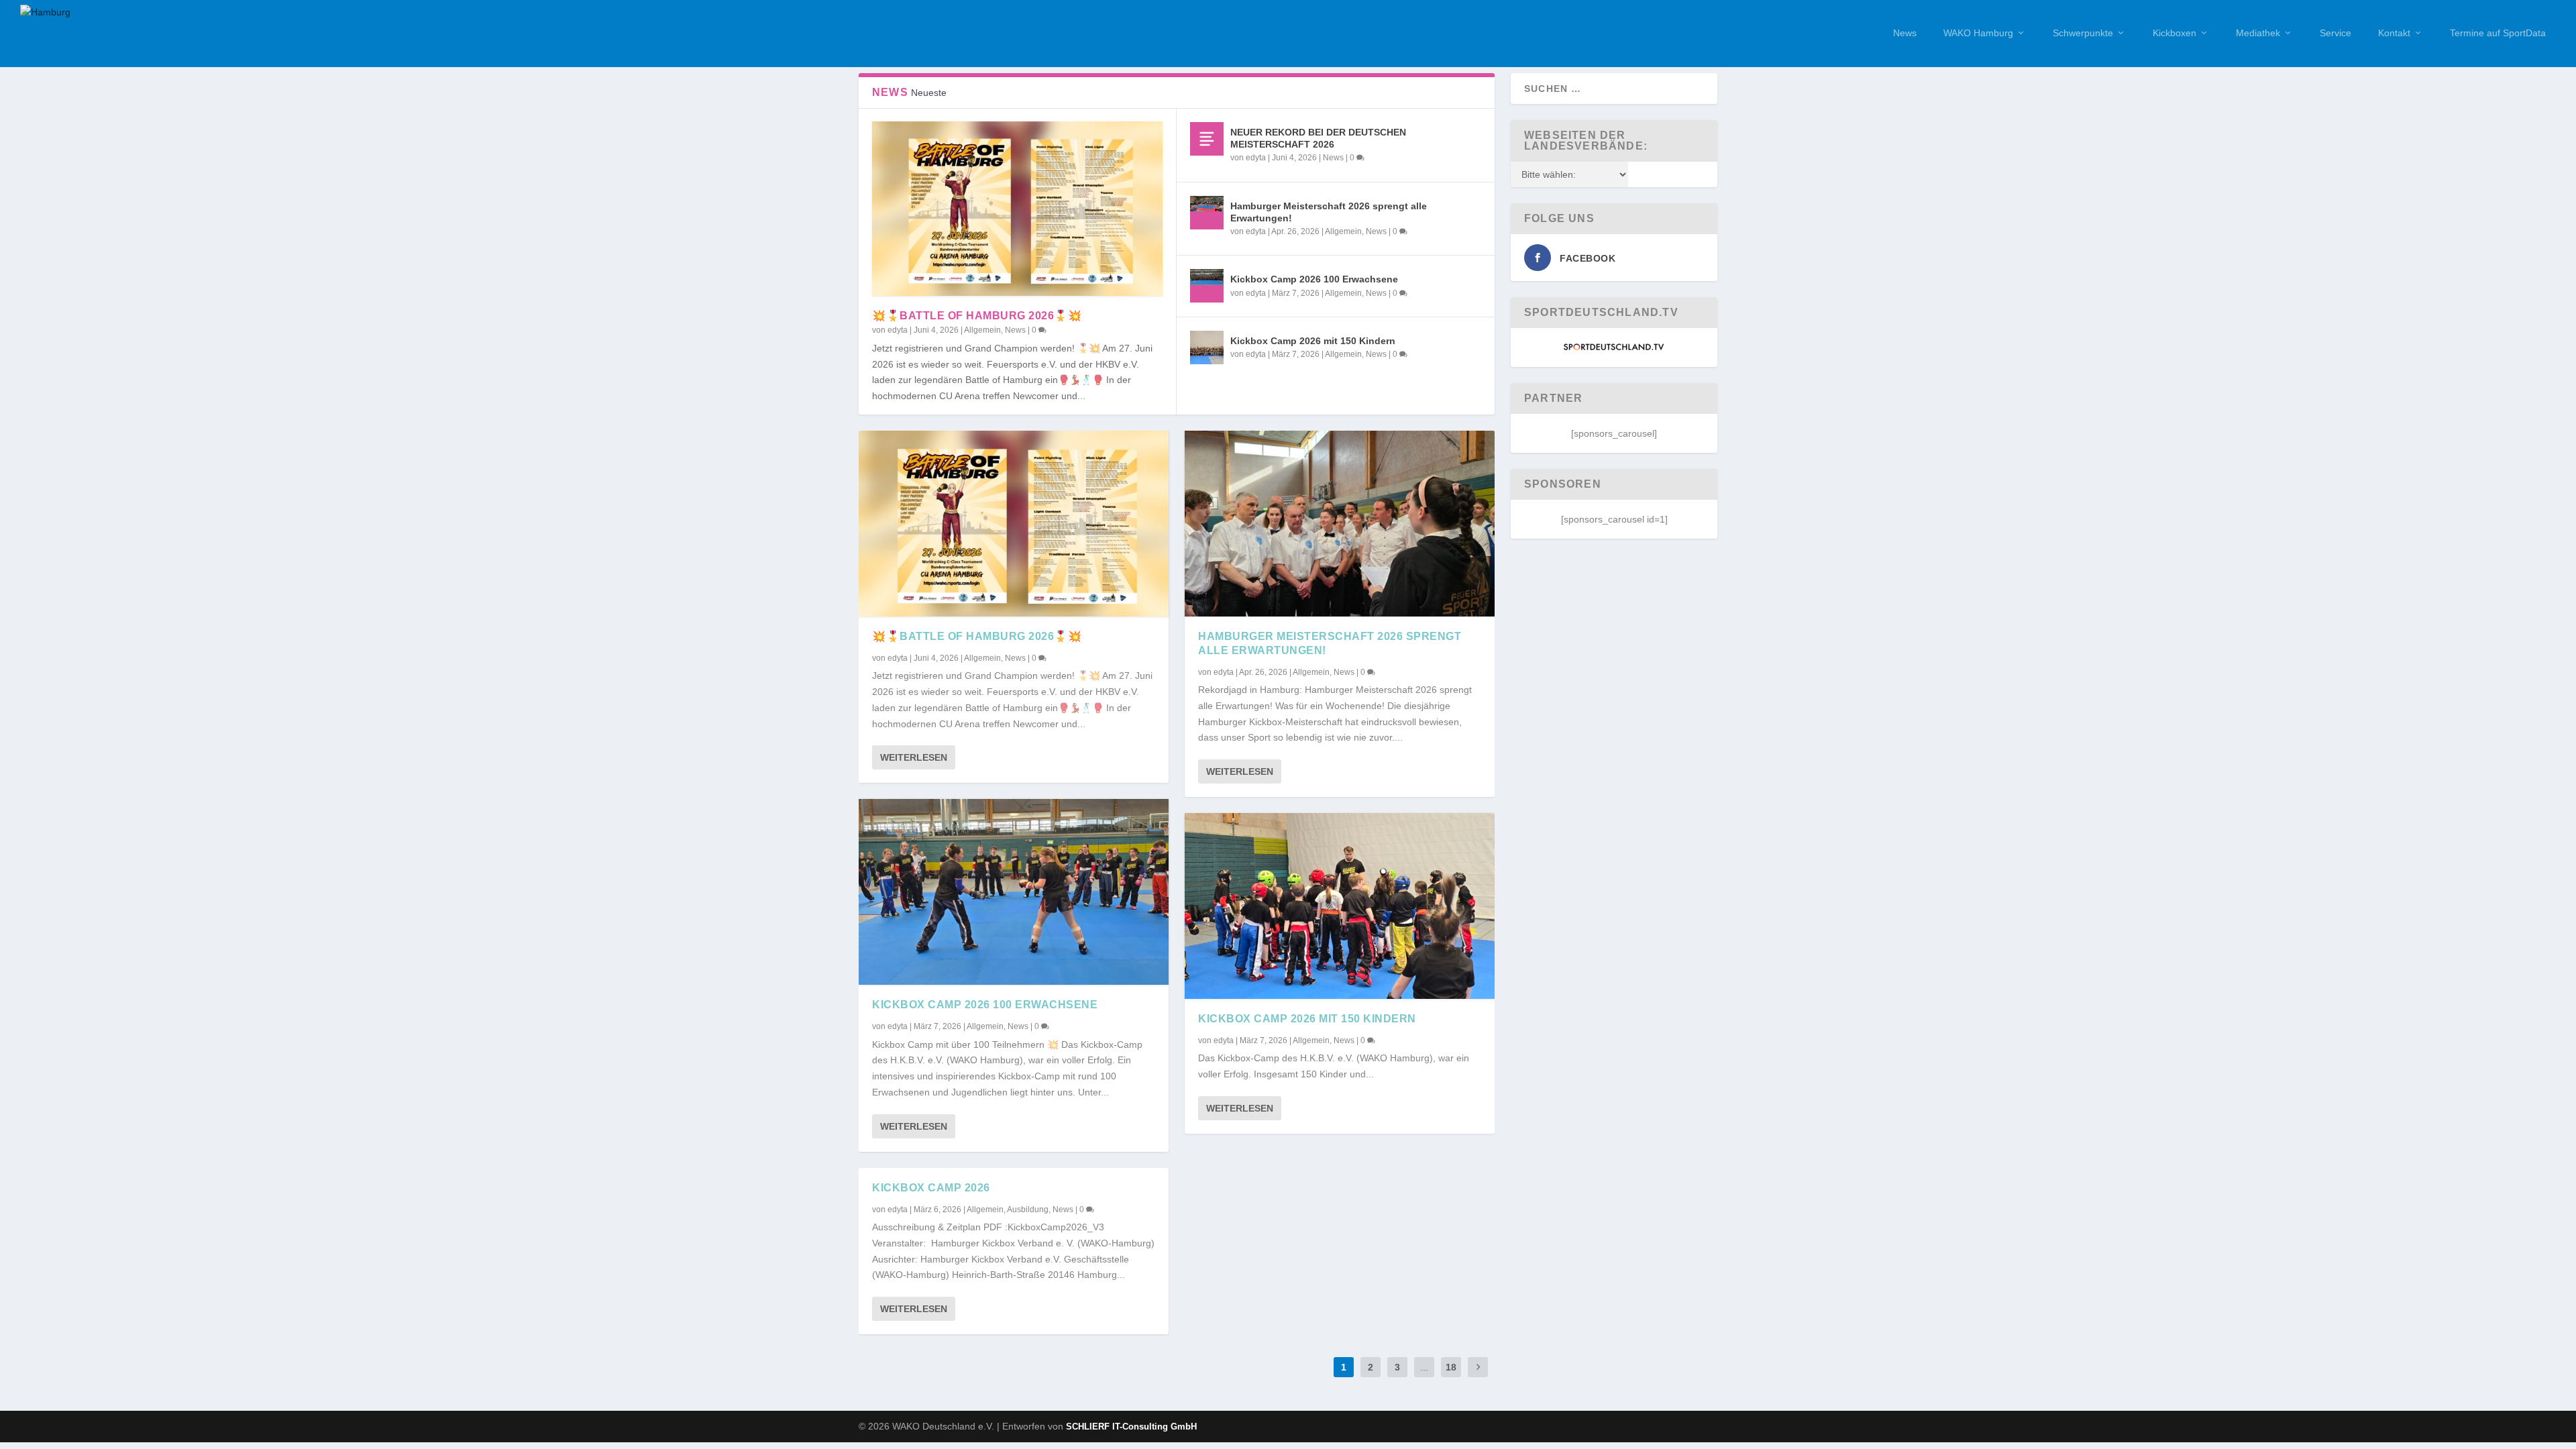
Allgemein (982, 330)
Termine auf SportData (2498, 33)
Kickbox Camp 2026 (931, 1188)
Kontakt (2394, 33)
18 (1451, 1367)
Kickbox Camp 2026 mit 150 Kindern (1313, 341)
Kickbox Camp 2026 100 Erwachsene (1314, 279)
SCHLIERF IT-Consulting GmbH (1131, 1427)
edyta (898, 330)
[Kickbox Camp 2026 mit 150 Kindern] (1207, 347)
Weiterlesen (914, 757)
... (1424, 1367)
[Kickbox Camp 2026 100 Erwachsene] (1207, 286)
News (1905, 33)
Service (2336, 33)
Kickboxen (2175, 33)
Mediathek (2258, 33)
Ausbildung (1028, 1210)
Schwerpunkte (2083, 33)
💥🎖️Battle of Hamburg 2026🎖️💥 (977, 316)
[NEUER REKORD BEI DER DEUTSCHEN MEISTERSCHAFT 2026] (1207, 139)
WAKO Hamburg (1978, 33)
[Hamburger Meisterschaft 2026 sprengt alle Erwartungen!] (1207, 213)
